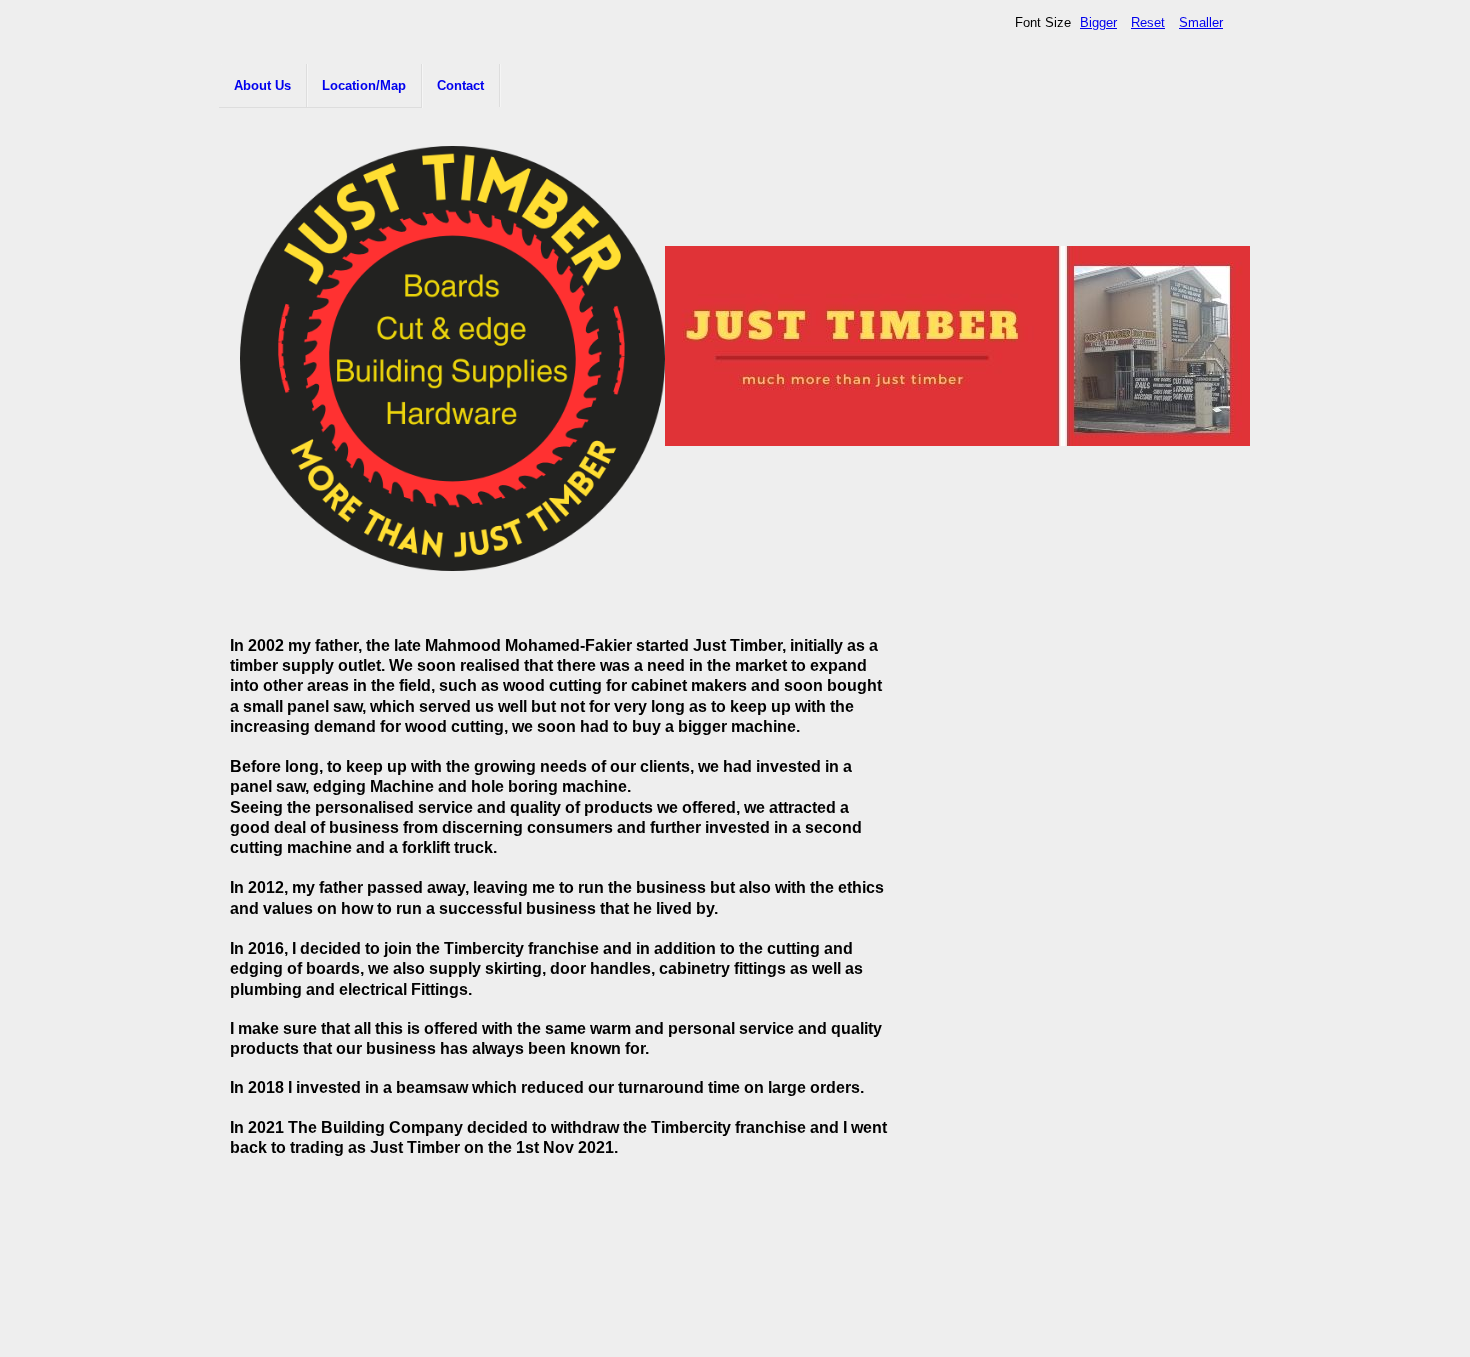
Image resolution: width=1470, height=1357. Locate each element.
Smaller (1201, 22)
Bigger (1098, 22)
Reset (1148, 22)
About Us (262, 85)
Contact (460, 85)
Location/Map (364, 85)
